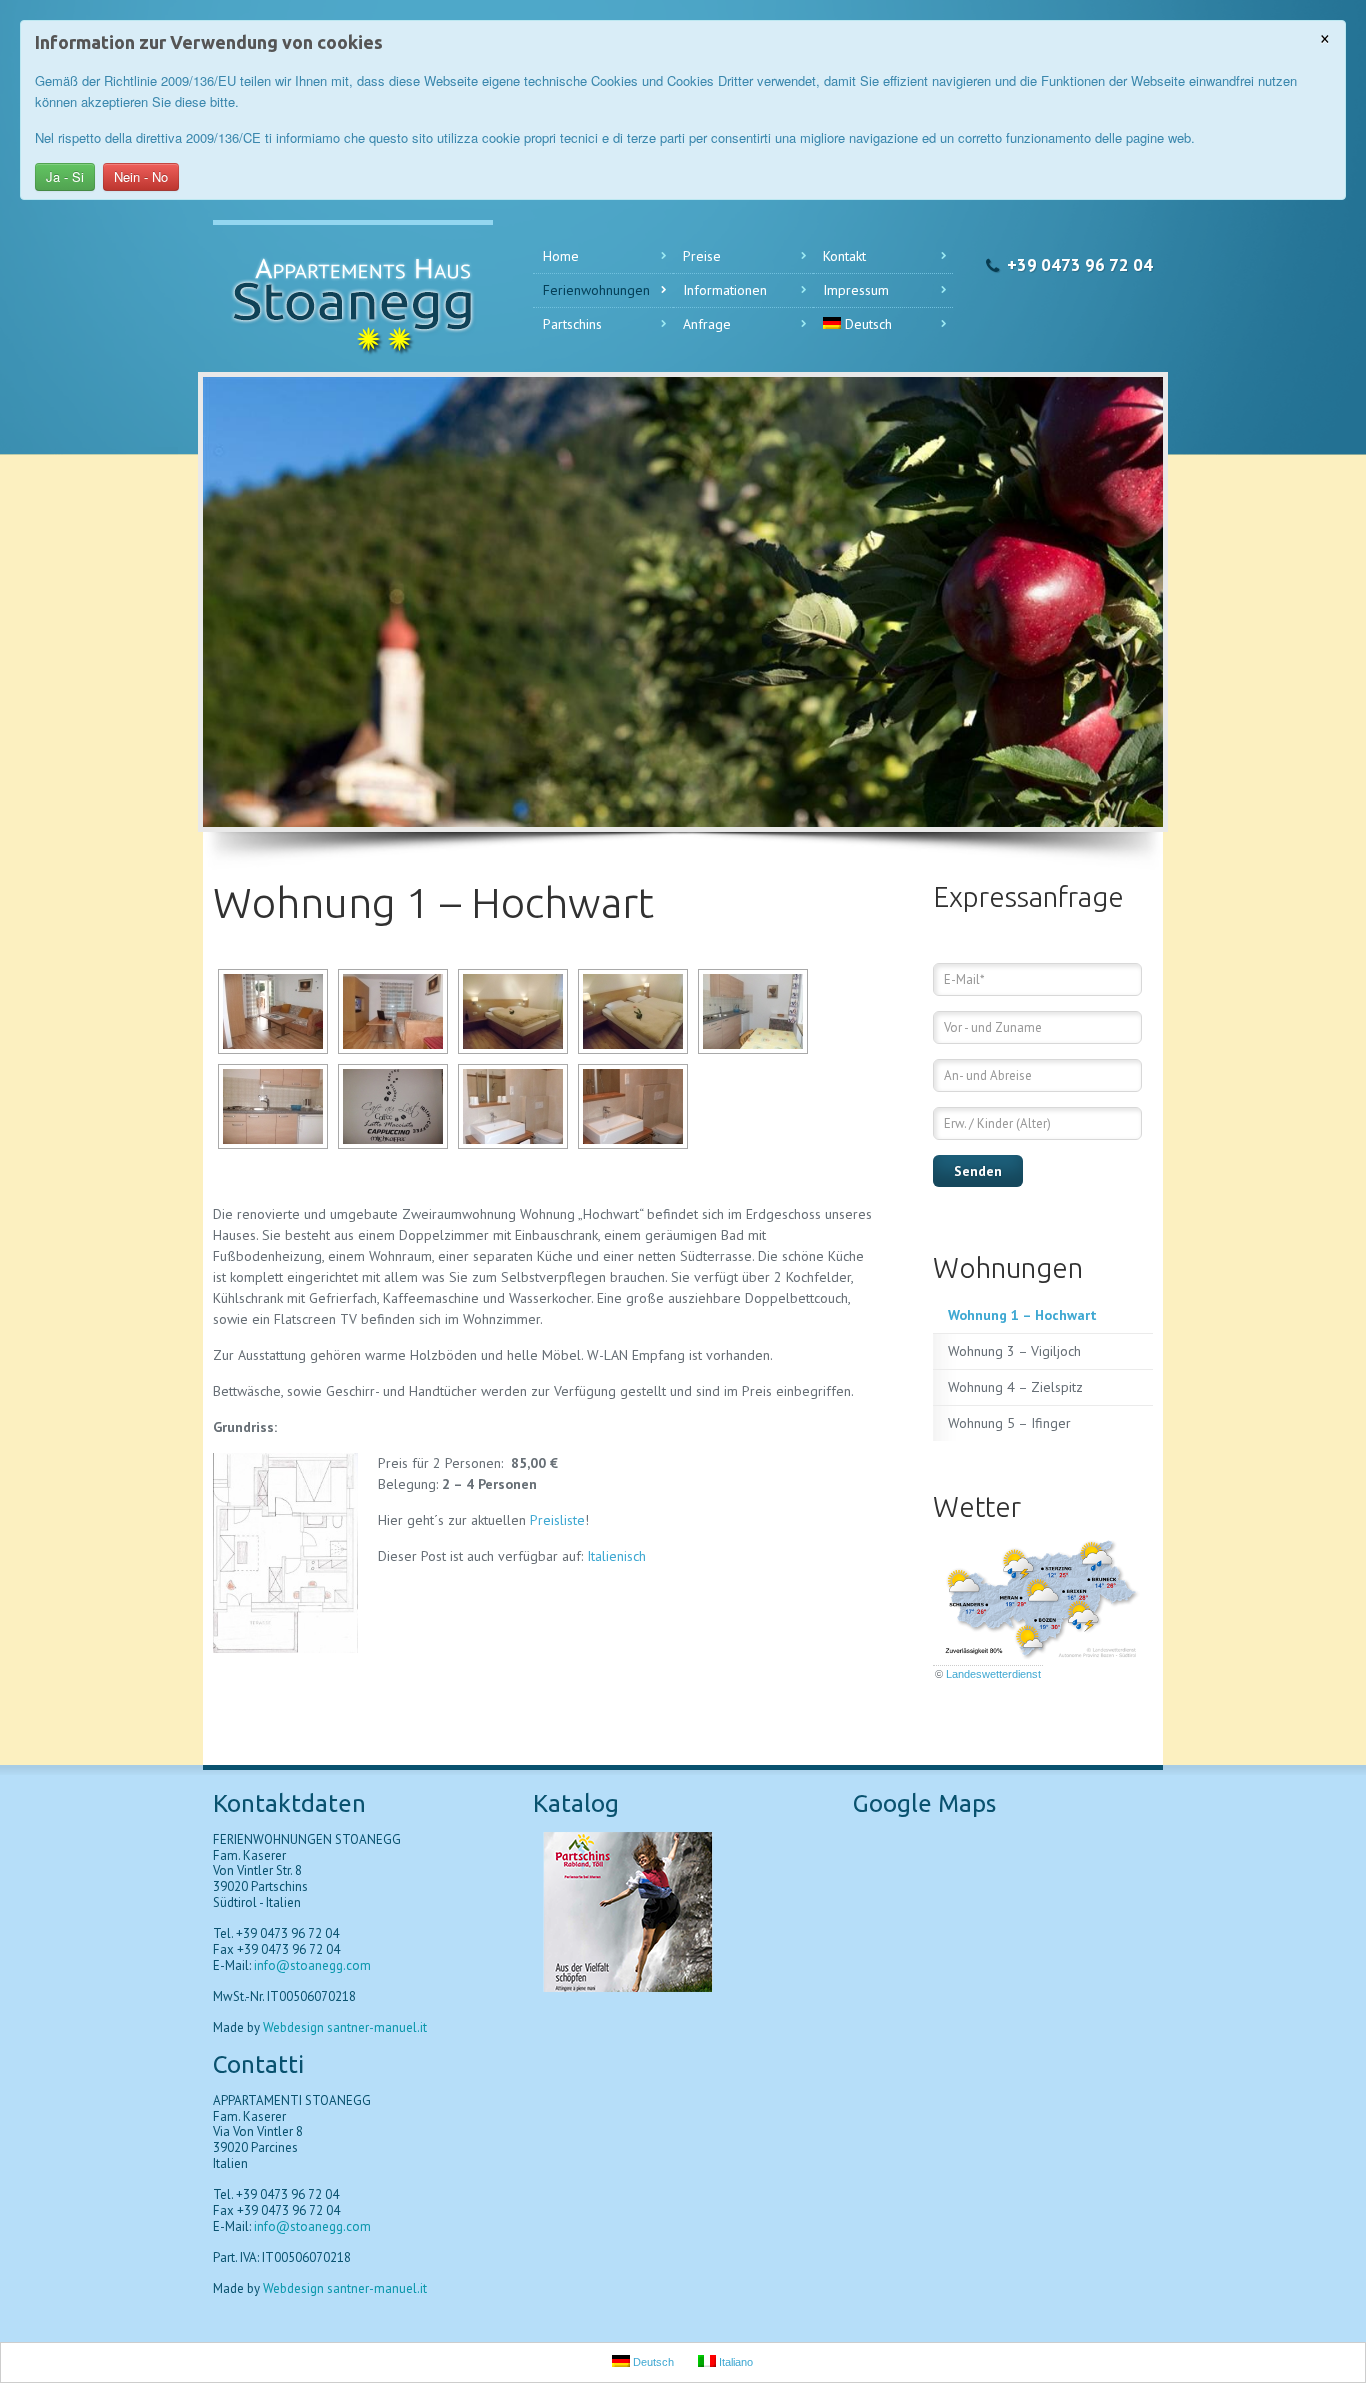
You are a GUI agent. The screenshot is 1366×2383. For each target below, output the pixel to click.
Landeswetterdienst (993, 1674)
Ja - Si (65, 176)
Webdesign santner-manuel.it (343, 2027)
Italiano (734, 2362)
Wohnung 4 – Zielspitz (1015, 1387)
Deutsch (868, 324)
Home (561, 256)
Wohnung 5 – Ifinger (1009, 1423)
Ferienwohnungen (596, 290)
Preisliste (557, 1520)
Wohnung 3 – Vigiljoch (1014, 1351)
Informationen (725, 290)
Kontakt (844, 256)
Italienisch (616, 1556)
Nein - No (141, 176)
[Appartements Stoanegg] (353, 296)
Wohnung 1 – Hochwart (1022, 1315)
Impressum (856, 290)
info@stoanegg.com (312, 1965)
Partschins (572, 324)
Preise (702, 256)
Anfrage (707, 324)
